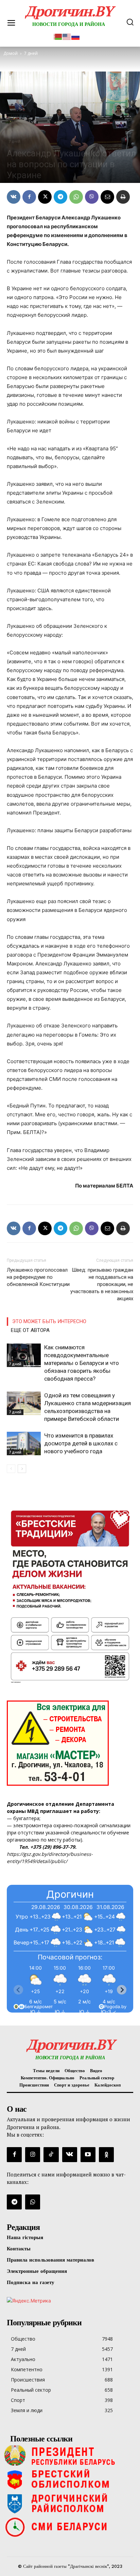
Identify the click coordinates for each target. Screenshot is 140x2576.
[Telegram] (60, 197)
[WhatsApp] (76, 197)
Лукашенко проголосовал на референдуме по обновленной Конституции (38, 1277)
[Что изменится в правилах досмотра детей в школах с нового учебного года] (24, 1444)
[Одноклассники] (106, 2155)
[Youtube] (88, 2155)
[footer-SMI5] (70, 2527)
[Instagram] (33, 2155)
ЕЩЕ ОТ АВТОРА (30, 1330)
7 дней (15, 141)
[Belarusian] (58, 36)
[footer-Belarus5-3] (70, 2455)
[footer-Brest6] (70, 2479)
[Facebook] (29, 197)
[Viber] (92, 197)
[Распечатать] (123, 197)
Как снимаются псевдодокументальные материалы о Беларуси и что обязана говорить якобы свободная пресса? (82, 1363)
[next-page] (22, 1469)
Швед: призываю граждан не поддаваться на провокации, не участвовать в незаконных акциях (102, 1284)
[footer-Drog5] (70, 2503)
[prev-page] (11, 1469)
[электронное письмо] (107, 197)
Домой (11, 53)
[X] (45, 197)
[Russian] (76, 36)
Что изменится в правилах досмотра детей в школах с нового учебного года (81, 1443)
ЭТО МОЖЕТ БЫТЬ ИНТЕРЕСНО (49, 1321)
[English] (67, 36)
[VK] (14, 197)
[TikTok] (51, 2155)
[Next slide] (122, 1990)
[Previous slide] (18, 1990)
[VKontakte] (70, 2155)
